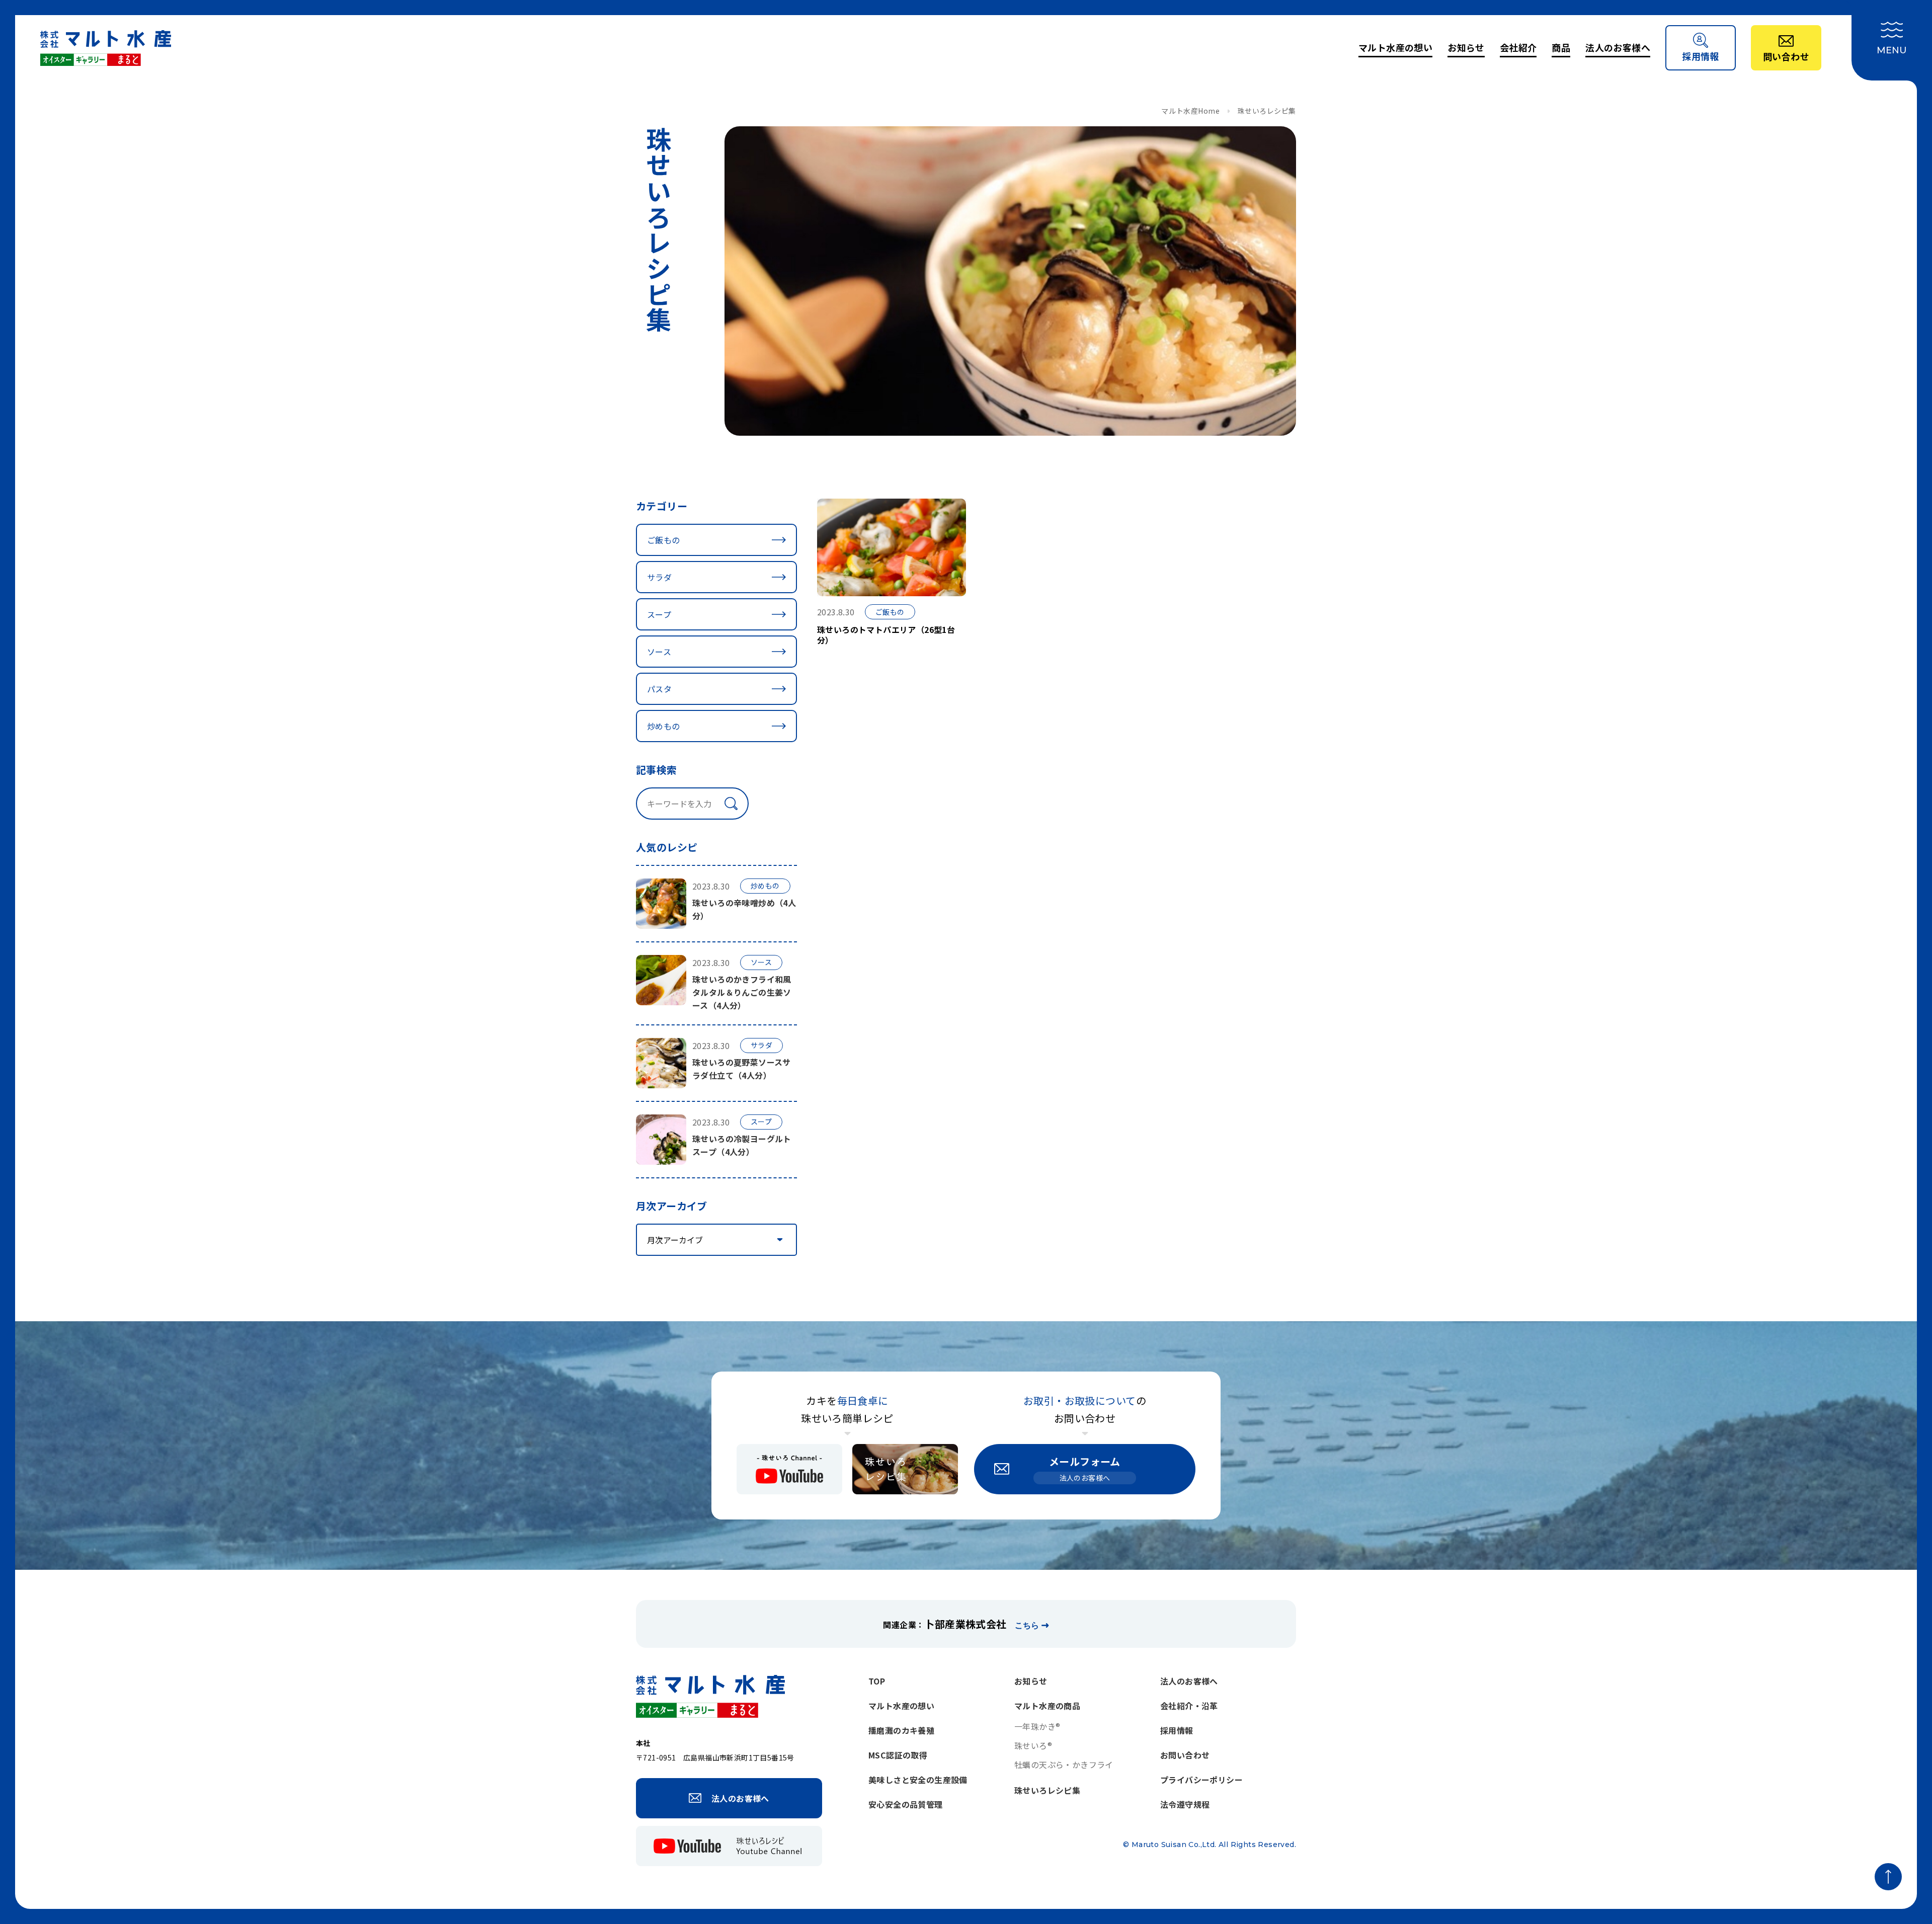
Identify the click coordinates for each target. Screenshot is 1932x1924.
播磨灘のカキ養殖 (901, 1730)
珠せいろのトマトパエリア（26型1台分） (886, 635)
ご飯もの (664, 540)
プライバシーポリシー (1201, 1780)
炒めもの (664, 726)
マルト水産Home (1190, 111)
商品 (1561, 47)
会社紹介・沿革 (1189, 1706)
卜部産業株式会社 (965, 1624)
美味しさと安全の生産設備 (918, 1780)
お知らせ (1466, 47)
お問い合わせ (1185, 1755)
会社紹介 (1518, 47)
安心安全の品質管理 (906, 1804)
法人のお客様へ (1618, 47)
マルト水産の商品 (1047, 1706)
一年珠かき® (1037, 1726)
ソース (659, 652)
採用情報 (1177, 1730)
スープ (659, 614)
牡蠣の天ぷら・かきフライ (1064, 1765)
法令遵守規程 (1185, 1804)
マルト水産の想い (1395, 47)
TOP (877, 1681)
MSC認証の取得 (898, 1755)
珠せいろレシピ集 (1047, 1790)
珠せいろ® (1033, 1745)
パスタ (659, 689)
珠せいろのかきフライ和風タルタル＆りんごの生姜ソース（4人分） (742, 992)
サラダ (659, 577)
